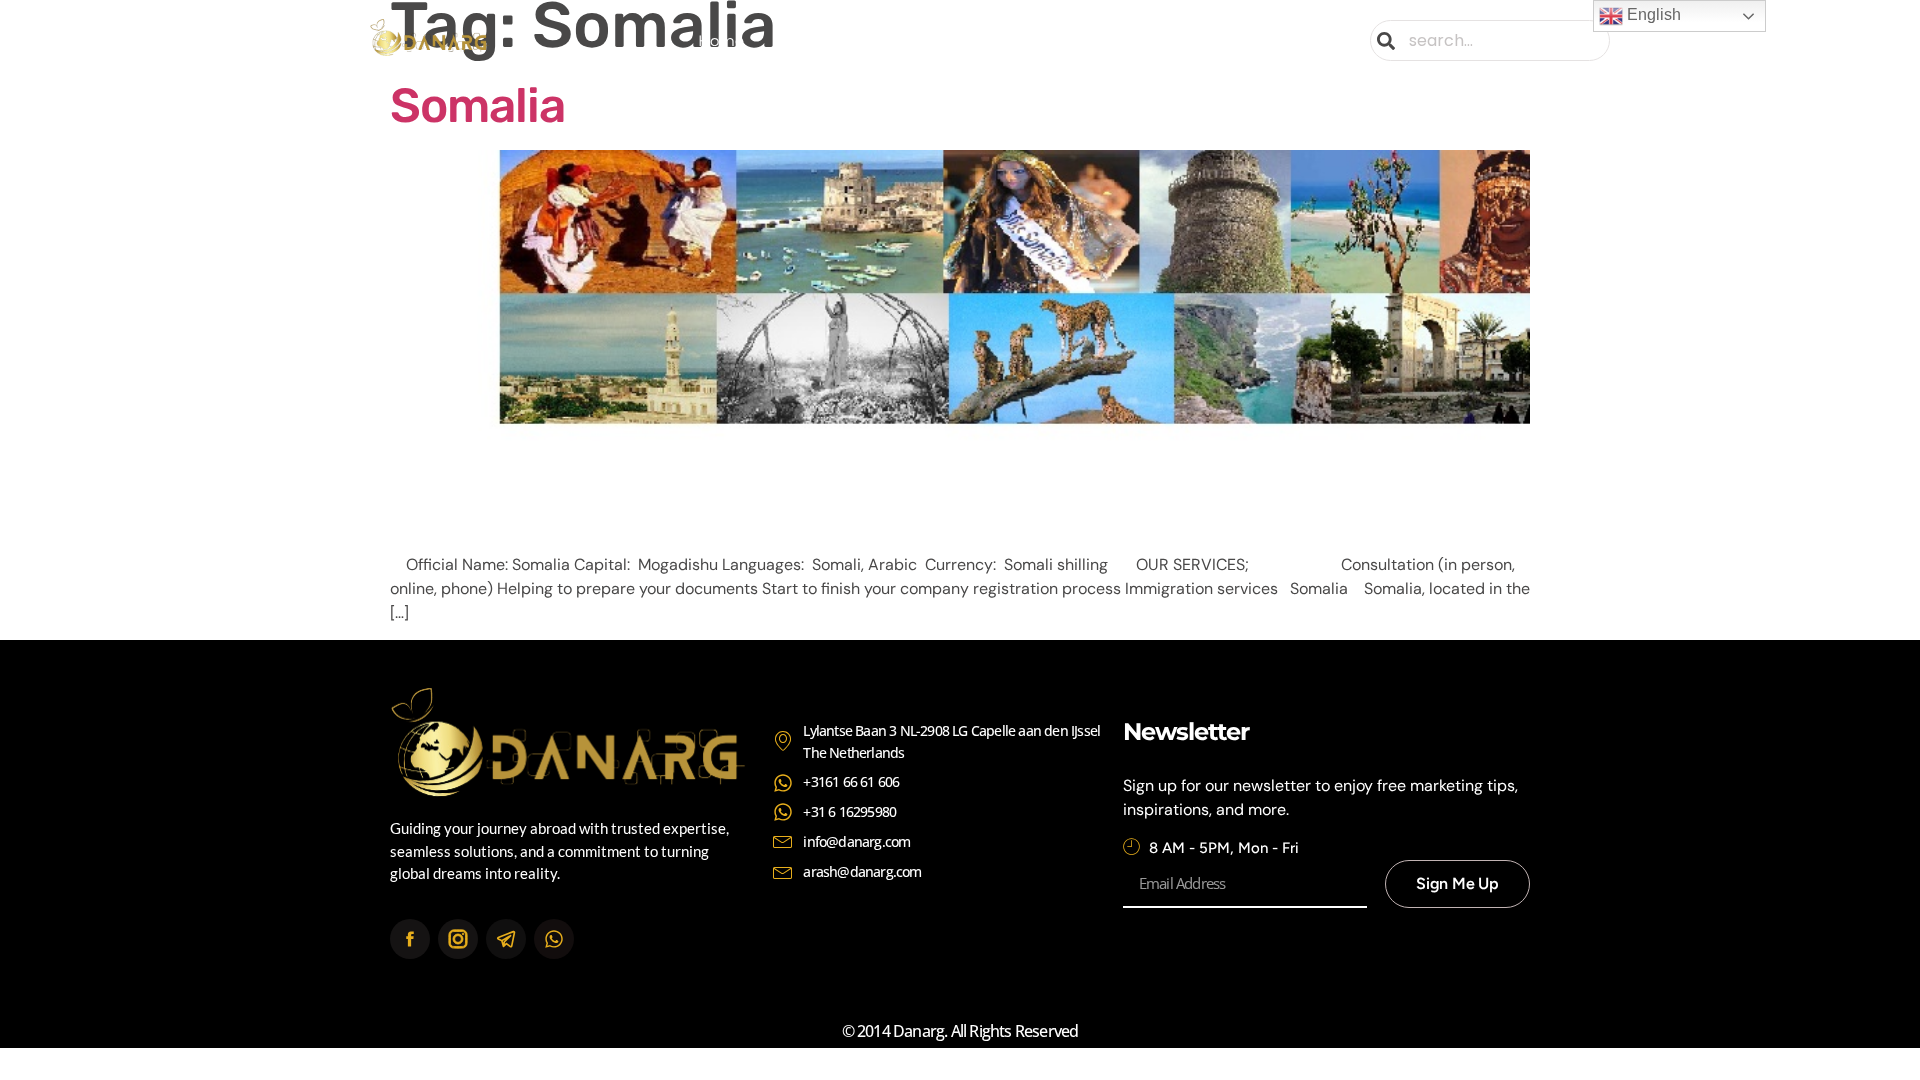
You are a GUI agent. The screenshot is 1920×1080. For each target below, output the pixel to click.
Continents (1034, 40)
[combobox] (1490, 40)
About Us (818, 40)
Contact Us (1181, 40)
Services (923, 40)
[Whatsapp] (554, 939)
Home (721, 40)
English (1652, 14)
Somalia (477, 105)
